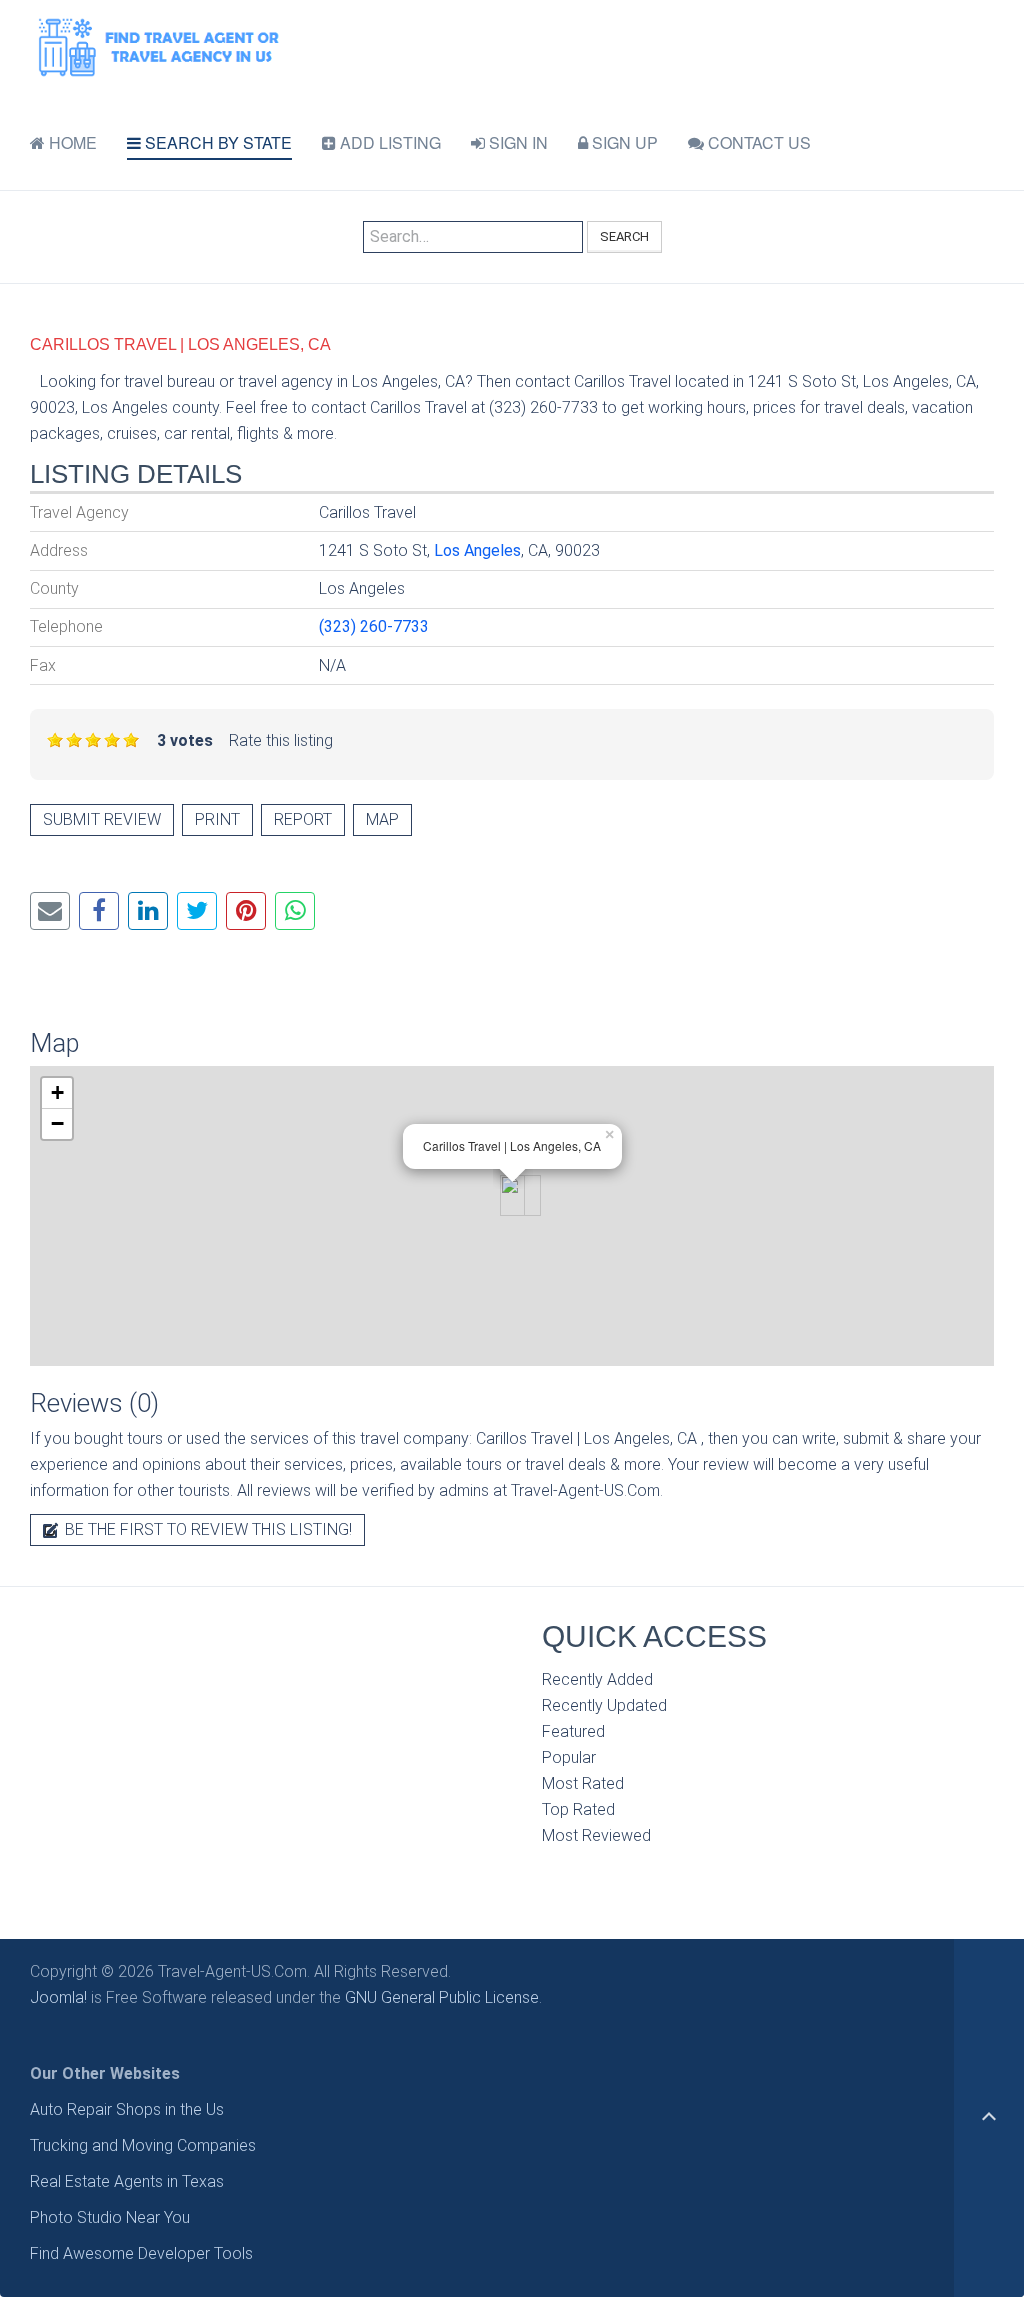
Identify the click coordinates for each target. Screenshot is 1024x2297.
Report (303, 819)
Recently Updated (604, 1705)
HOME (71, 142)
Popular (569, 1757)
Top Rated (578, 1809)
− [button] (57, 1123)
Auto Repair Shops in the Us (127, 2109)
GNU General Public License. (443, 1997)
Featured (573, 1731)
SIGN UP (623, 142)
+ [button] (57, 1092)
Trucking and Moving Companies (143, 2145)
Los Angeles (477, 550)
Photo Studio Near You (110, 2217)
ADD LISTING (388, 142)
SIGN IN (516, 142)
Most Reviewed (596, 1835)
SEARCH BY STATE (216, 142)
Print (217, 819)
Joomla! (58, 1997)
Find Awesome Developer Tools (141, 2253)
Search (624, 236)
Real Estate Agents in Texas (127, 2181)
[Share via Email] (50, 911)
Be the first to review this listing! (206, 1529)
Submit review (102, 819)
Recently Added (597, 1679)
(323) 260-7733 (374, 626)
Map (382, 819)
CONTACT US (757, 142)
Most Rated (583, 1783)
